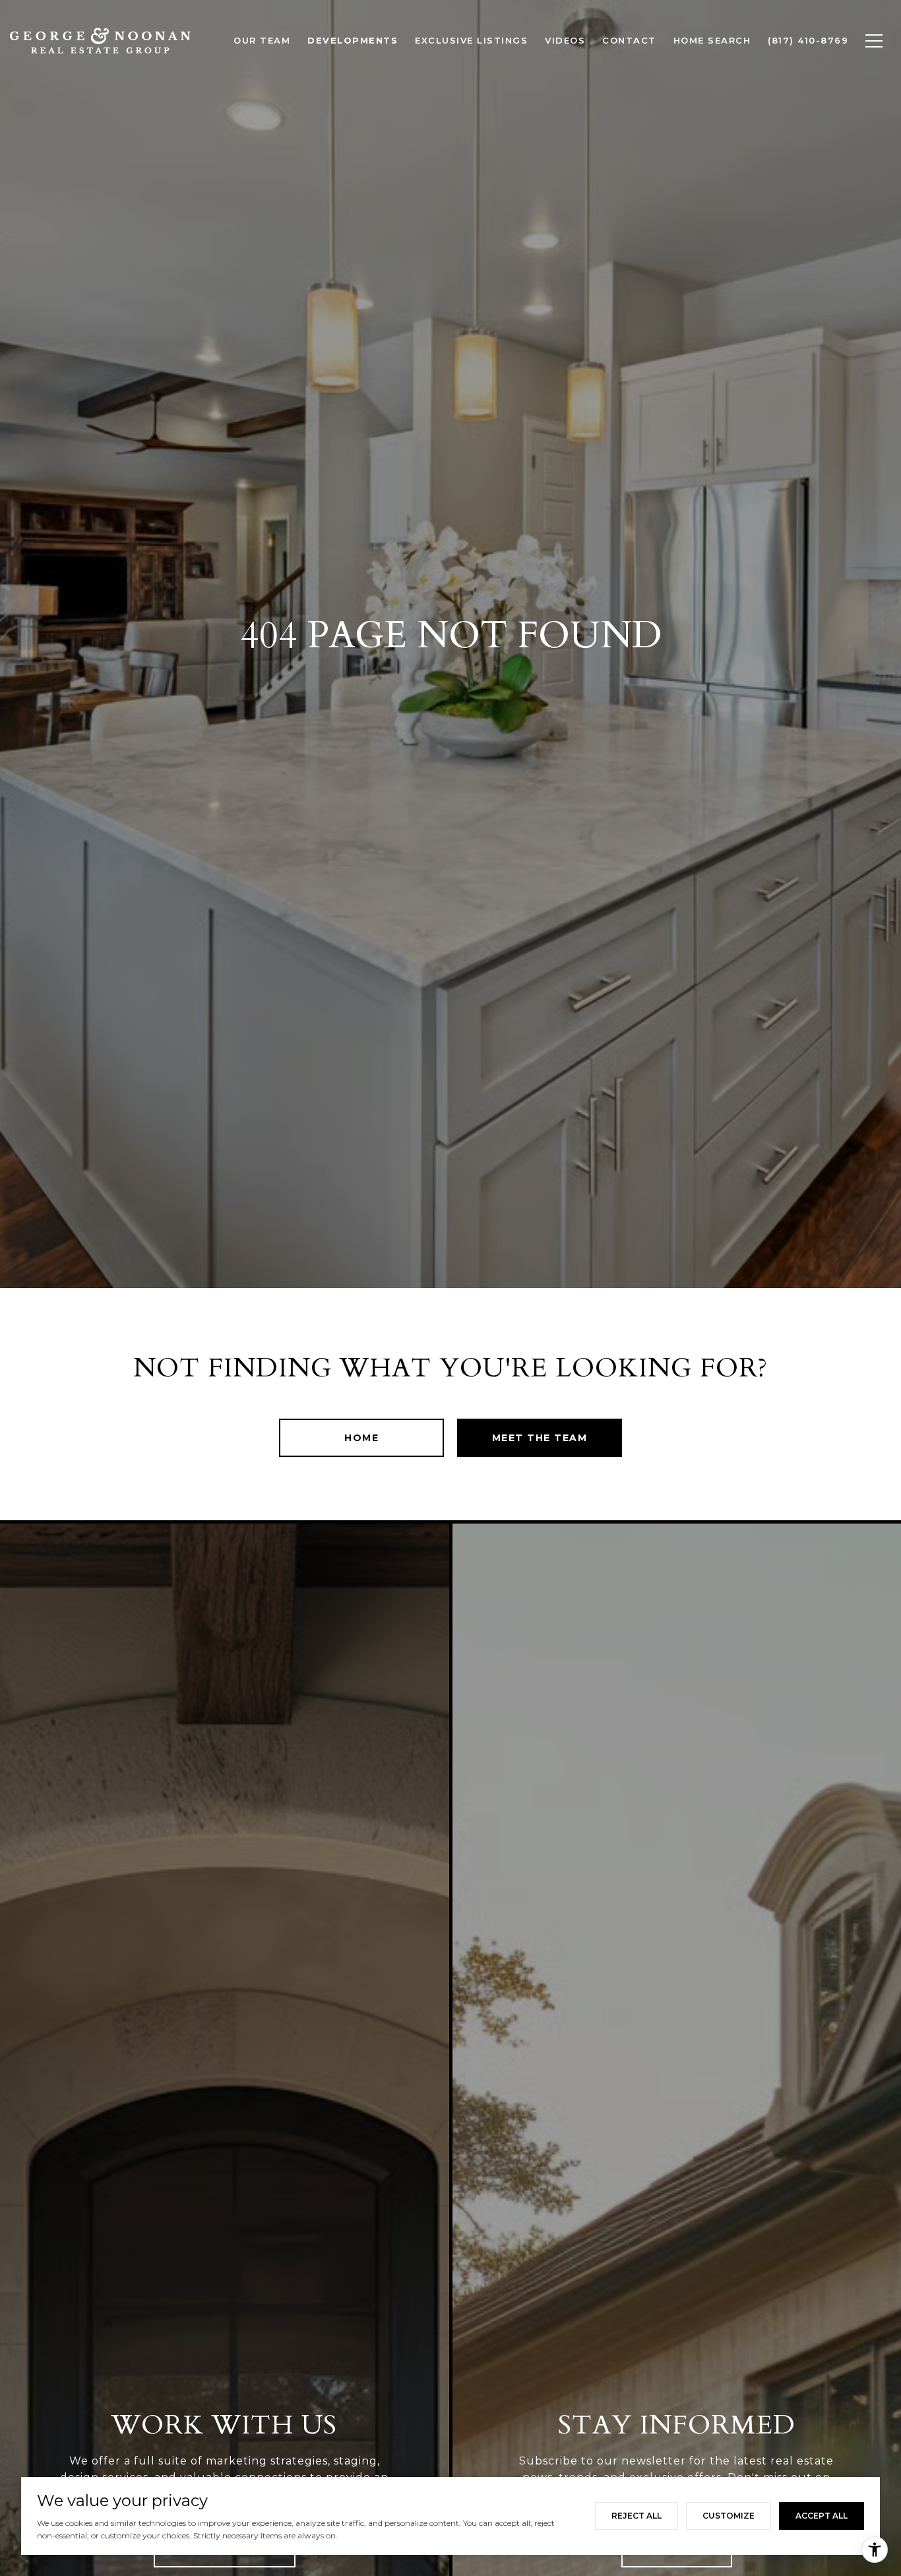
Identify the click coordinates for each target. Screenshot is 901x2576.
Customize (729, 2516)
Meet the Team (540, 1438)
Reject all (637, 2516)
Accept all (822, 2516)
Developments (353, 40)
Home (361, 1438)
